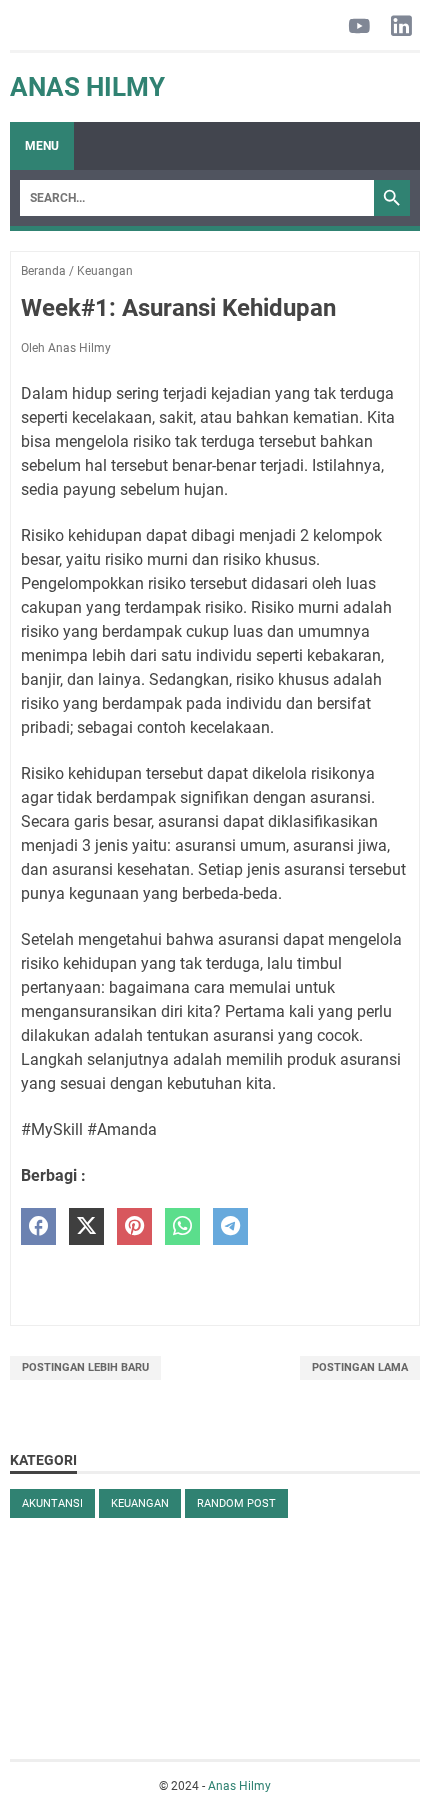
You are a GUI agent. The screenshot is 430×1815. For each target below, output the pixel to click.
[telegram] (230, 1226)
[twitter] (86, 1226)
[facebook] (38, 1226)
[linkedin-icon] (401, 27)
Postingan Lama (360, 1367)
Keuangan (140, 1503)
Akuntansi (52, 1503)
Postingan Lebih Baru (85, 1367)
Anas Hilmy (87, 87)
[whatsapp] (182, 1226)
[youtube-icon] (359, 27)
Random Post (236, 1503)
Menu (42, 146)
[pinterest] (134, 1226)
